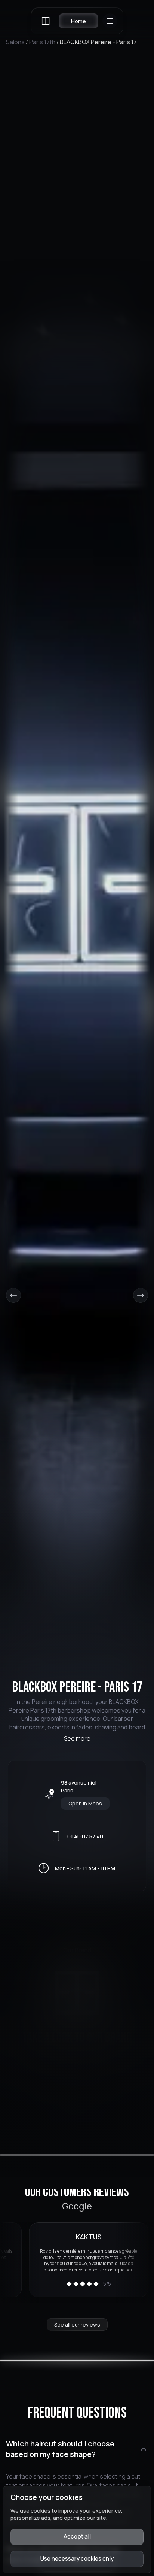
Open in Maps (85, 1803)
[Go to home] (46, 21)
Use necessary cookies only (77, 2559)
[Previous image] (13, 1295)
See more (77, 1738)
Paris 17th (42, 42)
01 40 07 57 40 (85, 1836)
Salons (15, 42)
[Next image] (141, 1295)
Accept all (77, 2536)
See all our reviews (77, 2324)
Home (78, 21)
